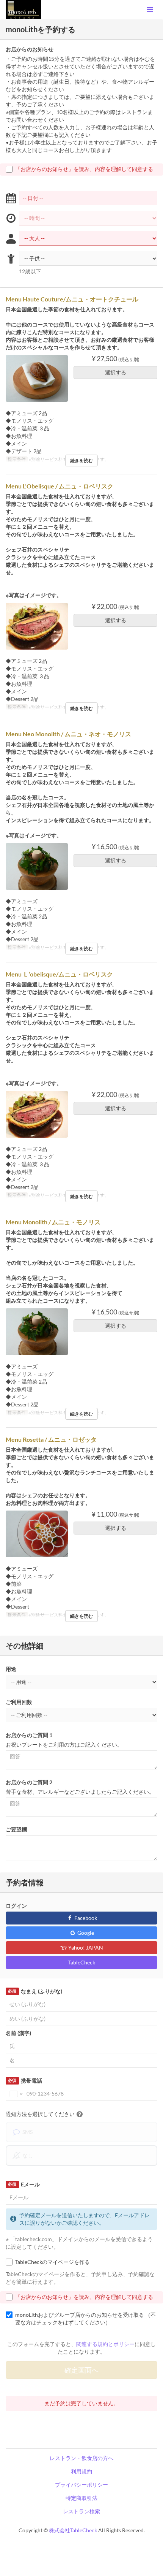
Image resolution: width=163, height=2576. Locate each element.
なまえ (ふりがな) (35, 1991)
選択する (116, 372)
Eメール (24, 2184)
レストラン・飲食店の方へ (81, 2458)
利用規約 (81, 2471)
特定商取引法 (81, 2498)
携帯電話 (25, 2081)
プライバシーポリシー (81, 2485)
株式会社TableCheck (73, 2530)
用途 (11, 1669)
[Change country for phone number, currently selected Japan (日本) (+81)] (15, 2094)
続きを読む (81, 461)
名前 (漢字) (18, 2033)
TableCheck (82, 1962)
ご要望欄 (16, 1829)
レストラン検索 (81, 2511)
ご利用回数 (19, 1702)
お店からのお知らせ (30, 49)
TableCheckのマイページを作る (53, 2262)
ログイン (16, 1906)
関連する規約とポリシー (105, 2344)
